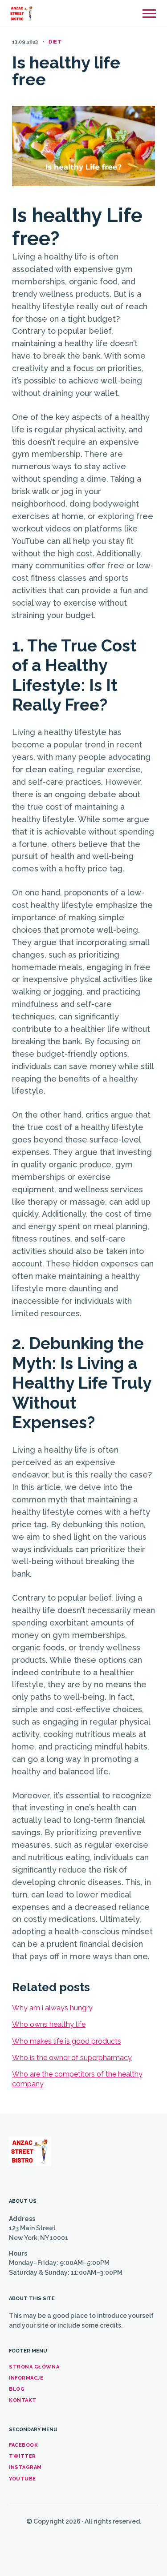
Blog (17, 2389)
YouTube (22, 2479)
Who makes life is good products (67, 2041)
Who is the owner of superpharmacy (72, 2058)
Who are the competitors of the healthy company (77, 2079)
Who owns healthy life (49, 2024)
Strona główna (34, 2367)
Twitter (22, 2456)
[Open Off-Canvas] (149, 14)
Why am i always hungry (52, 2008)
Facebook (23, 2445)
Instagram (25, 2467)
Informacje (26, 2378)
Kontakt (23, 2400)
